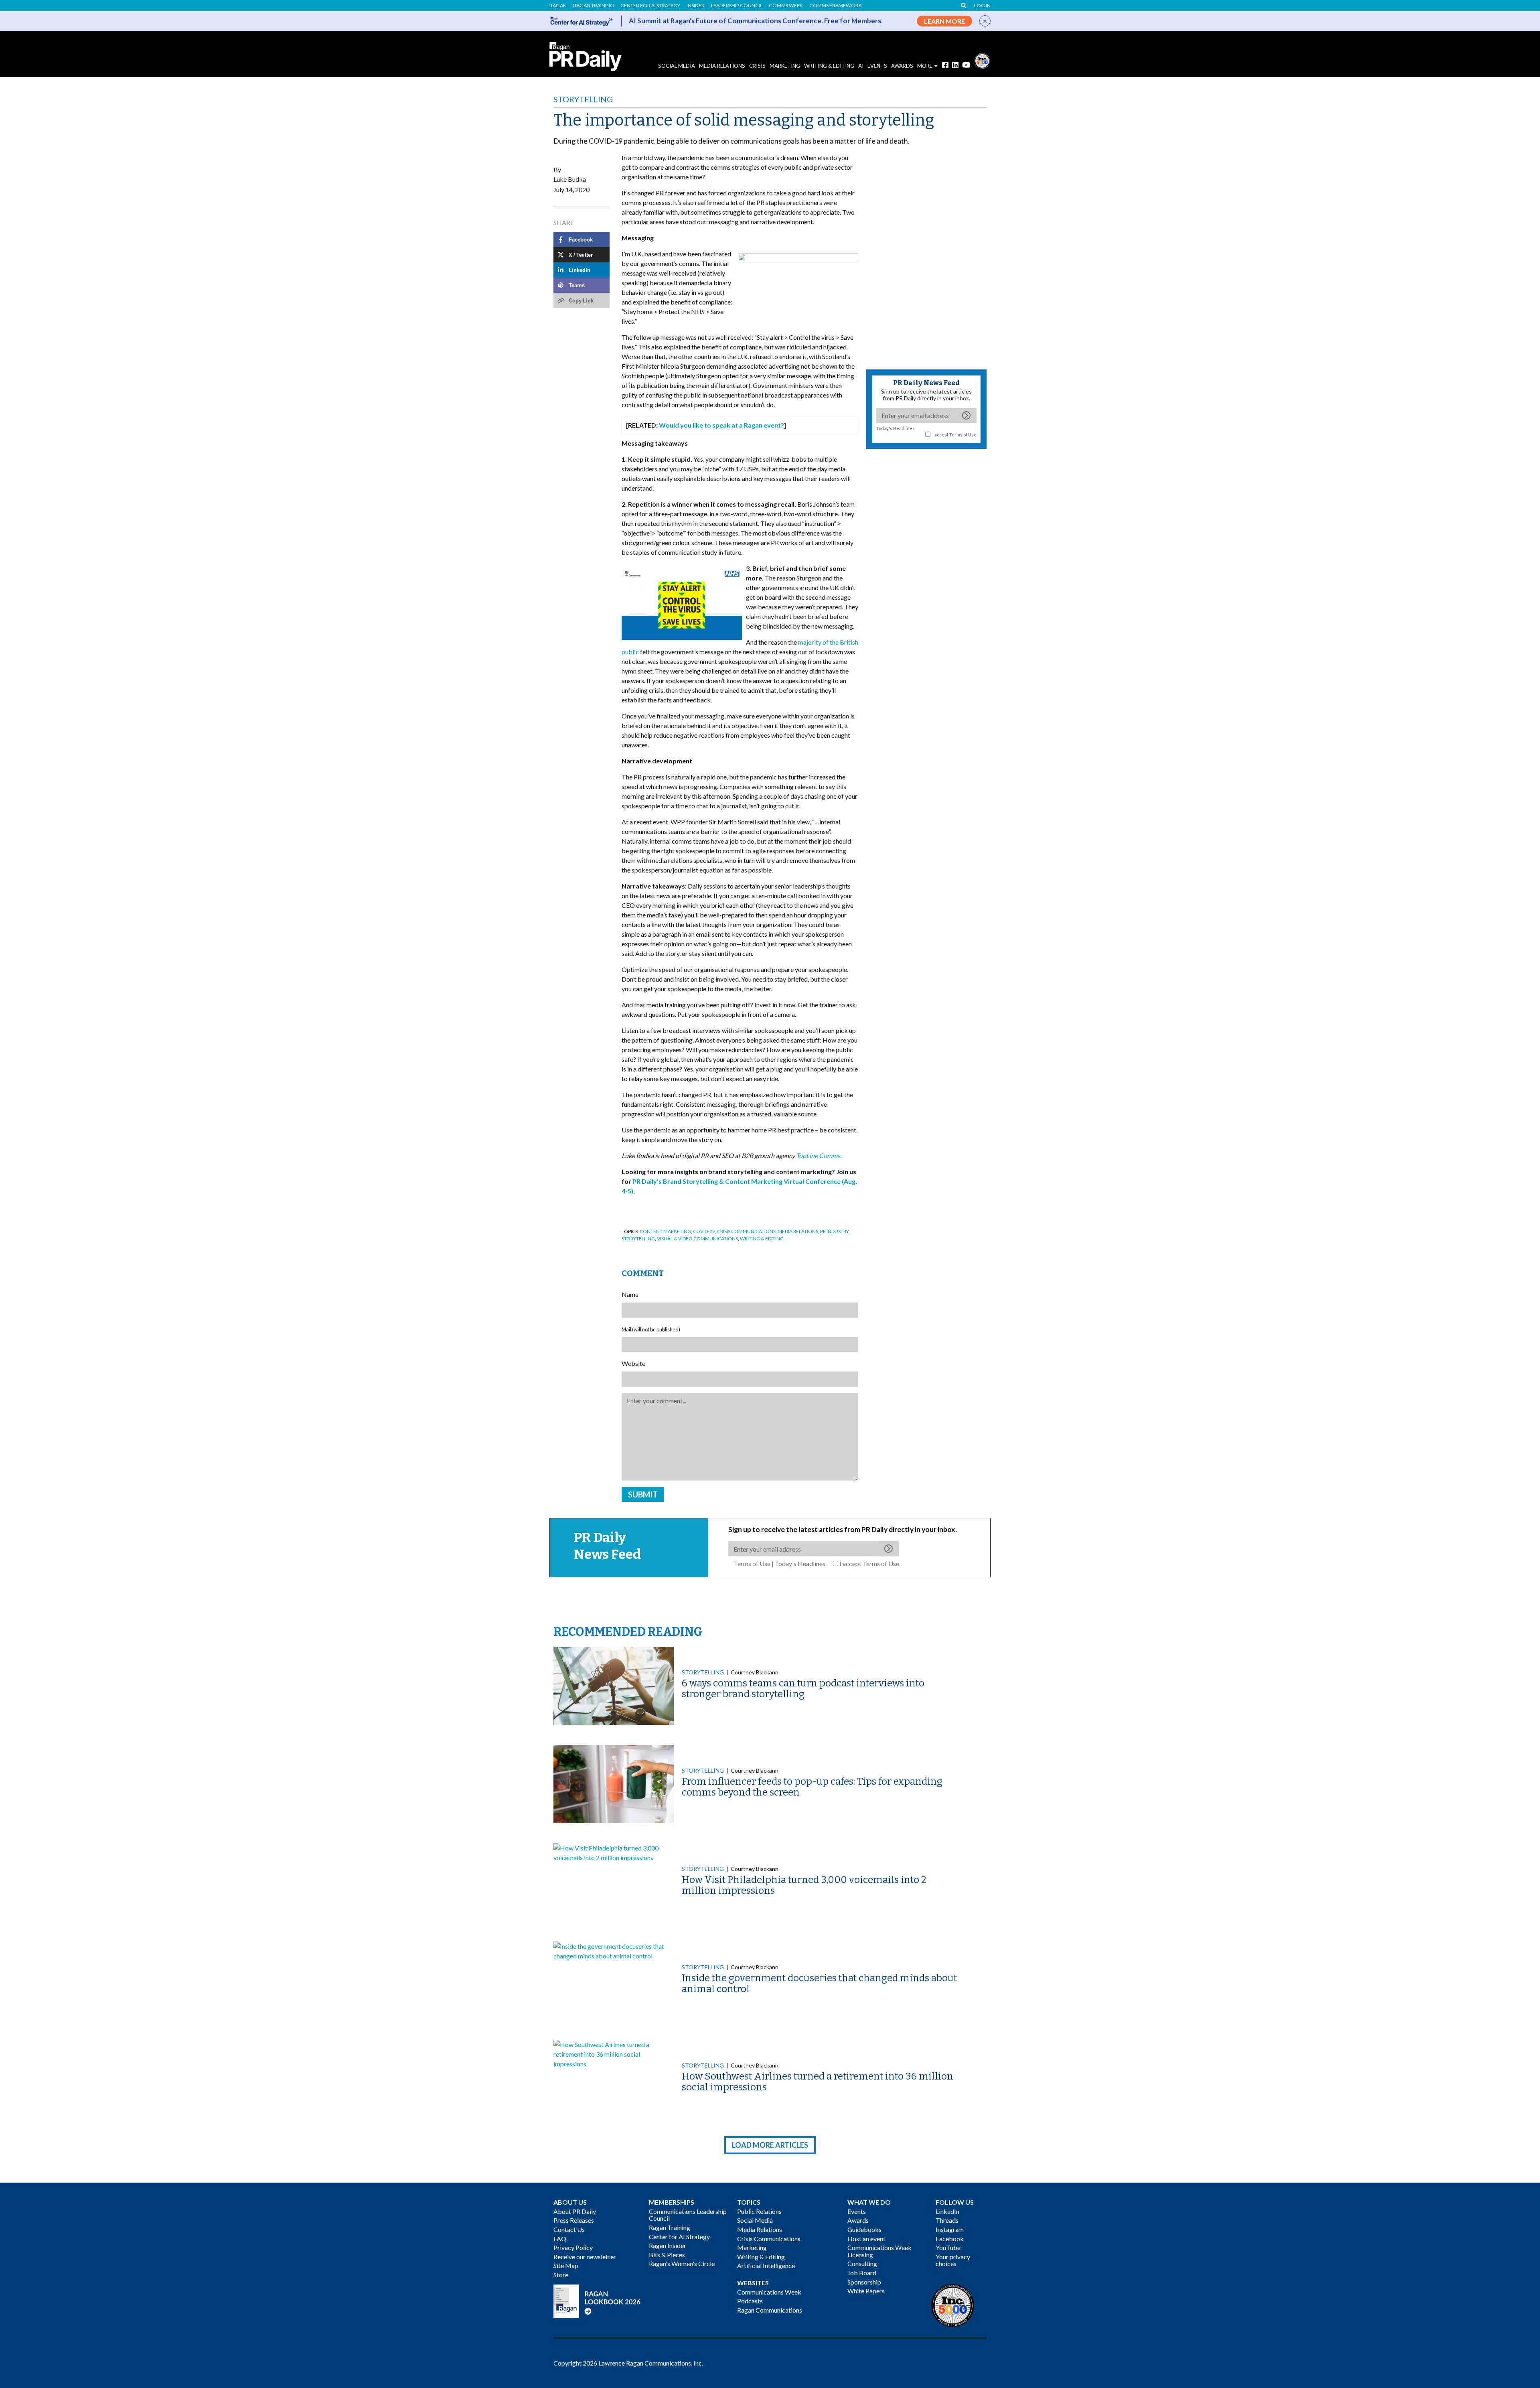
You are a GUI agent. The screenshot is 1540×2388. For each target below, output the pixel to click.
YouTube (948, 2247)
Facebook (950, 2239)
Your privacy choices (953, 2260)
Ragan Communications (770, 2310)
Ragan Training (594, 6)
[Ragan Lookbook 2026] (597, 2300)
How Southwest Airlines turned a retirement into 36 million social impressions (818, 2082)
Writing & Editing (829, 66)
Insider (696, 6)
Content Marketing (665, 1231)
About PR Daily (575, 2211)
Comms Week (786, 6)
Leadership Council (737, 6)
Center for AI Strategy (650, 6)
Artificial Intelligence (766, 2265)
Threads (947, 2220)
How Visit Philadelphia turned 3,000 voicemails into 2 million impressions (804, 1885)
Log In (982, 6)
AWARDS (902, 66)
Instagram (950, 2229)
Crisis (757, 66)
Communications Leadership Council (688, 2215)
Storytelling (583, 99)
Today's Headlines (896, 428)
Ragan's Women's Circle (682, 2263)
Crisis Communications (746, 1231)
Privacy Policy (573, 2247)
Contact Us (569, 2229)
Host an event (866, 2239)
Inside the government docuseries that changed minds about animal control (819, 1983)
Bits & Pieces (667, 2255)
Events (857, 2211)
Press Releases (574, 2220)
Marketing (785, 66)
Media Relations (722, 66)
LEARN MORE (944, 21)
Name (630, 1294)
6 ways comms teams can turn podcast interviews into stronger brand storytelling (803, 1688)
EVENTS (877, 66)
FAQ (560, 2239)
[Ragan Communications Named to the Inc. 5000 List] (982, 60)
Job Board (862, 2273)
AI (861, 66)
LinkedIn (947, 2211)
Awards (858, 2220)
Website (633, 1363)
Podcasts (750, 2301)
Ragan (558, 6)
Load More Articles (770, 2145)
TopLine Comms (818, 1155)
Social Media (677, 66)
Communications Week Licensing (879, 2251)
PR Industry (834, 1231)
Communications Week (769, 2292)
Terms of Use (963, 435)
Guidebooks (864, 2229)
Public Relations (759, 2211)
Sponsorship (864, 2282)
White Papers (866, 2291)
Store (561, 2275)
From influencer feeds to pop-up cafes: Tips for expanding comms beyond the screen (812, 1787)
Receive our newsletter (585, 2257)
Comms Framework (836, 6)
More (925, 66)
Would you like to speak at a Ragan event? (721, 425)
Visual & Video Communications (697, 1239)
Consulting (862, 2263)
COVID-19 (704, 1231)
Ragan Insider (668, 2245)
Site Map (566, 2265)
